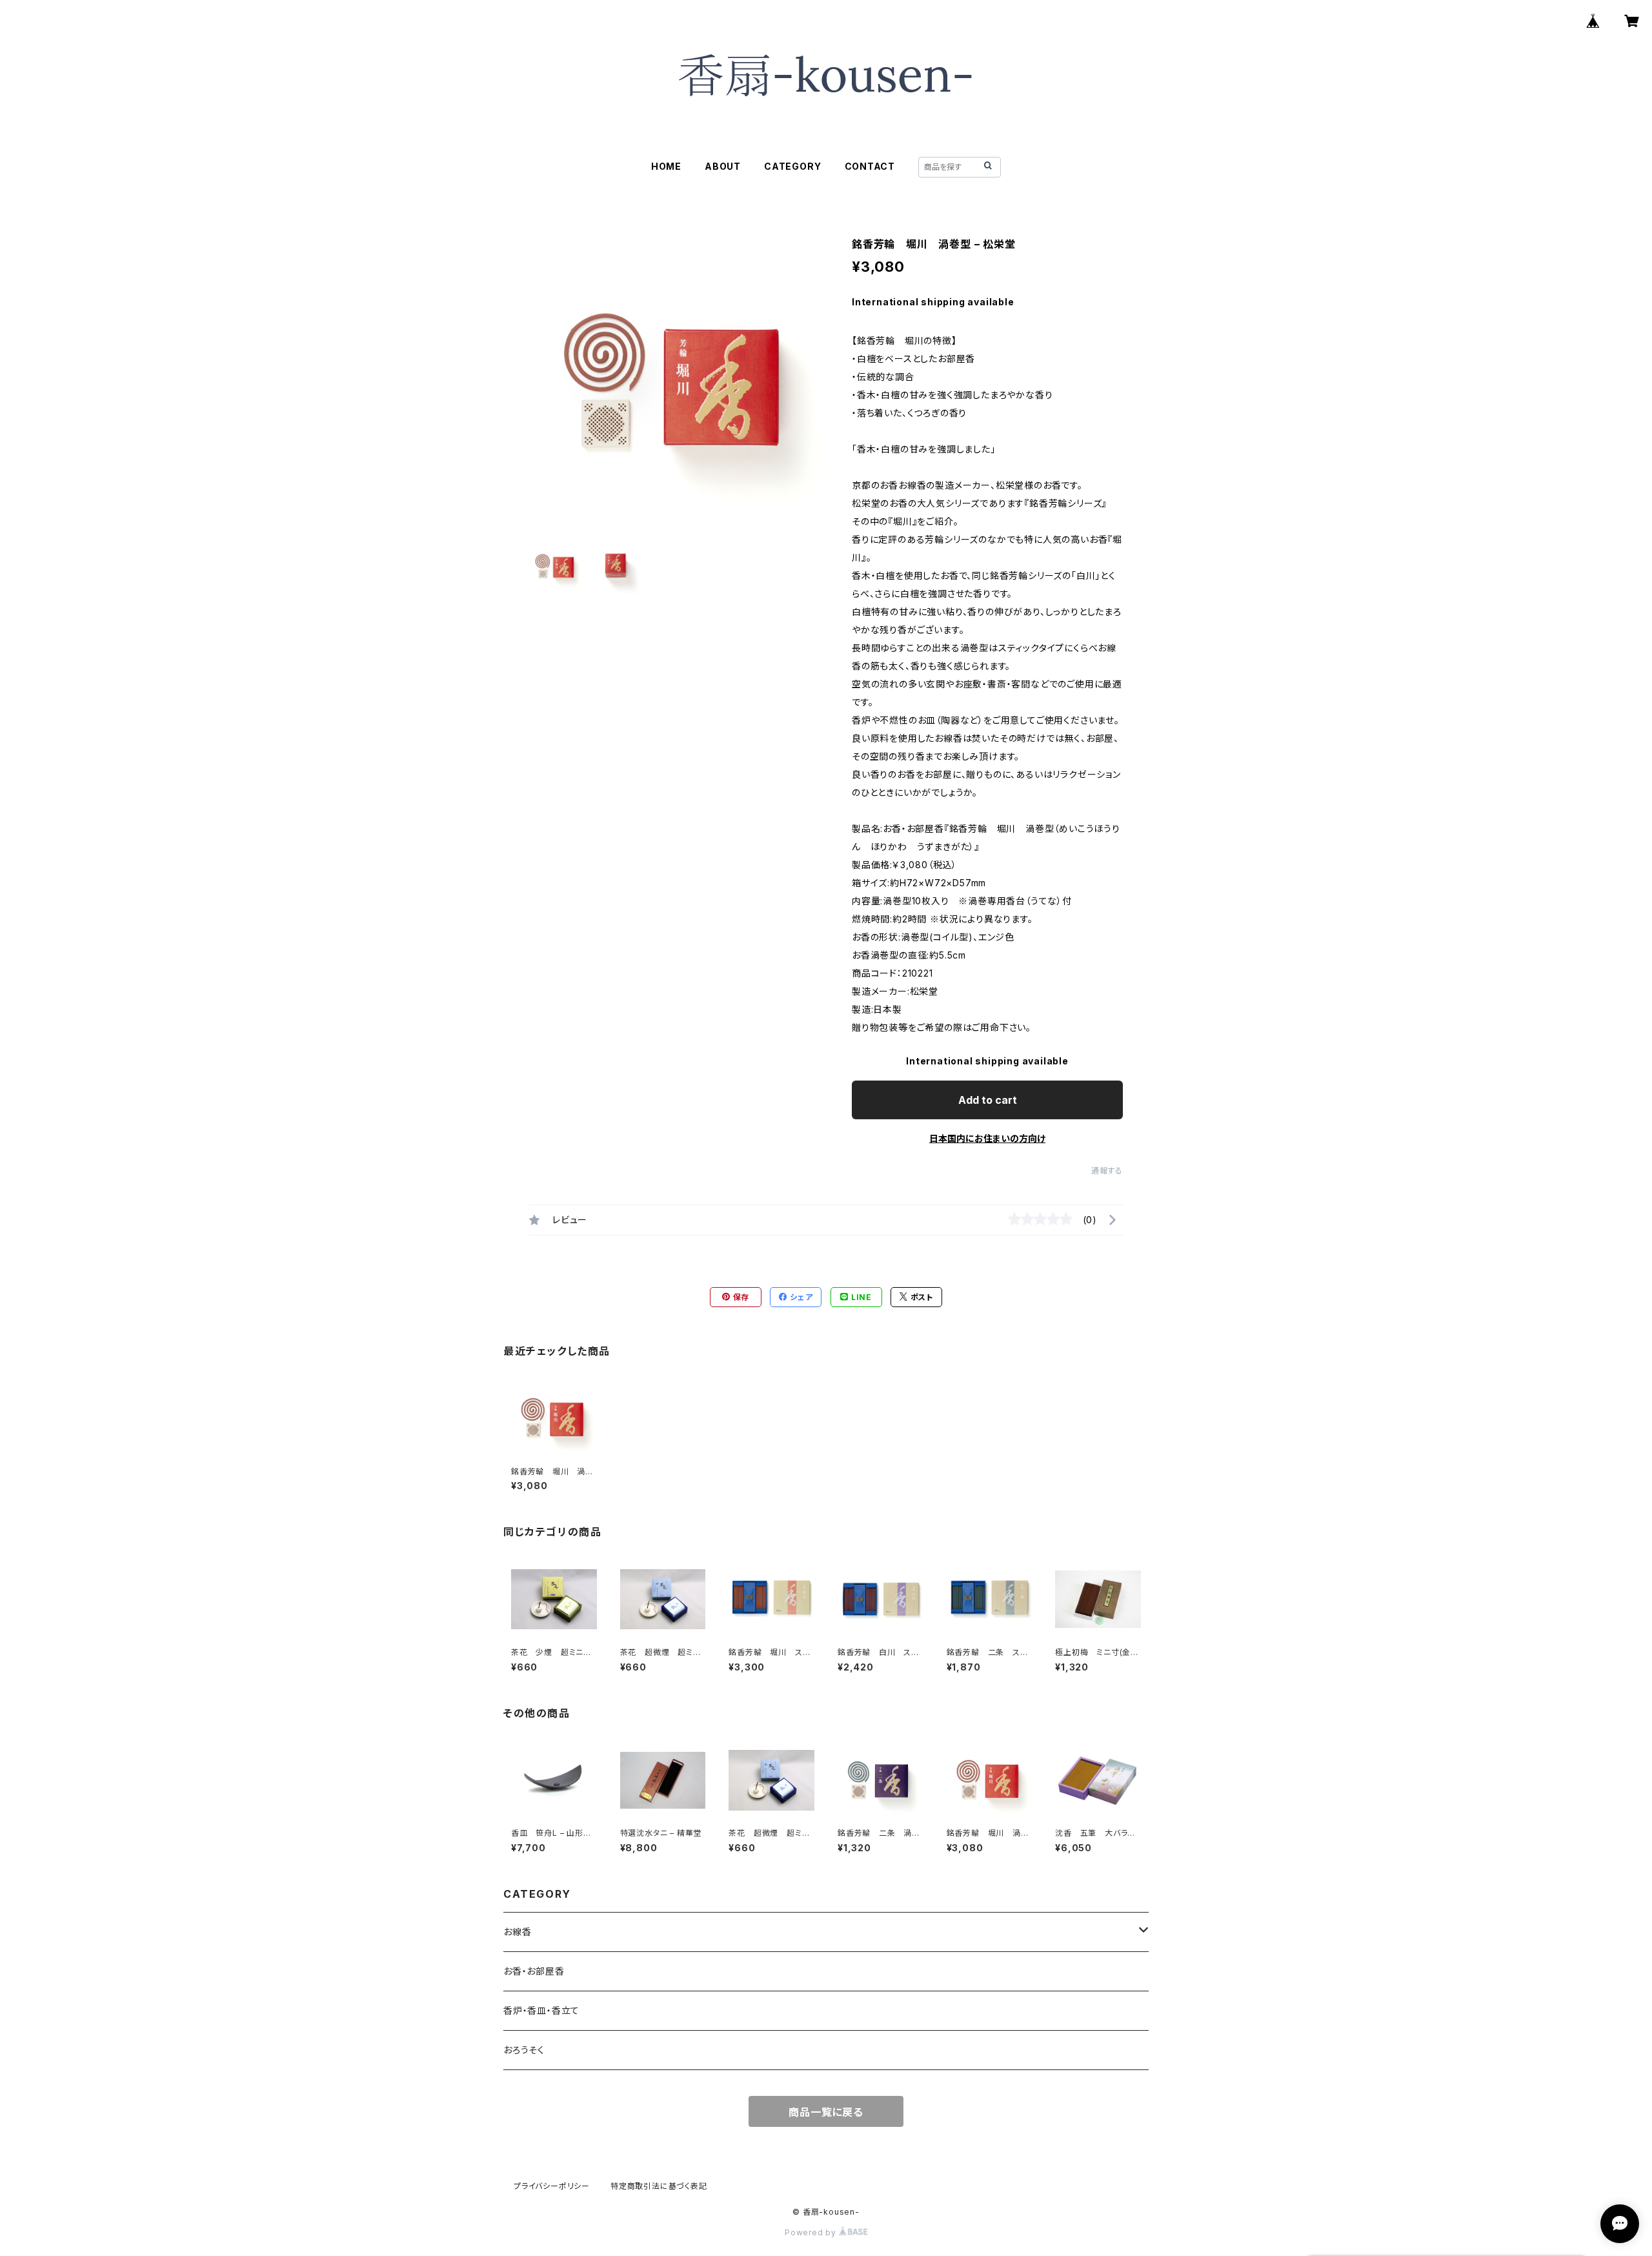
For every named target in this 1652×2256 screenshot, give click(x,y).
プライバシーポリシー (552, 2186)
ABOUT (723, 166)
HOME (666, 166)
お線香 (517, 1932)
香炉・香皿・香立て (541, 2010)
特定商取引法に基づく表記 (659, 2186)
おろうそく (524, 2050)
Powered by (812, 2232)
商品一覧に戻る (826, 2112)
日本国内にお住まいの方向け (987, 1138)
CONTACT (870, 166)
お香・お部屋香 (534, 1971)
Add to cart (988, 1100)
